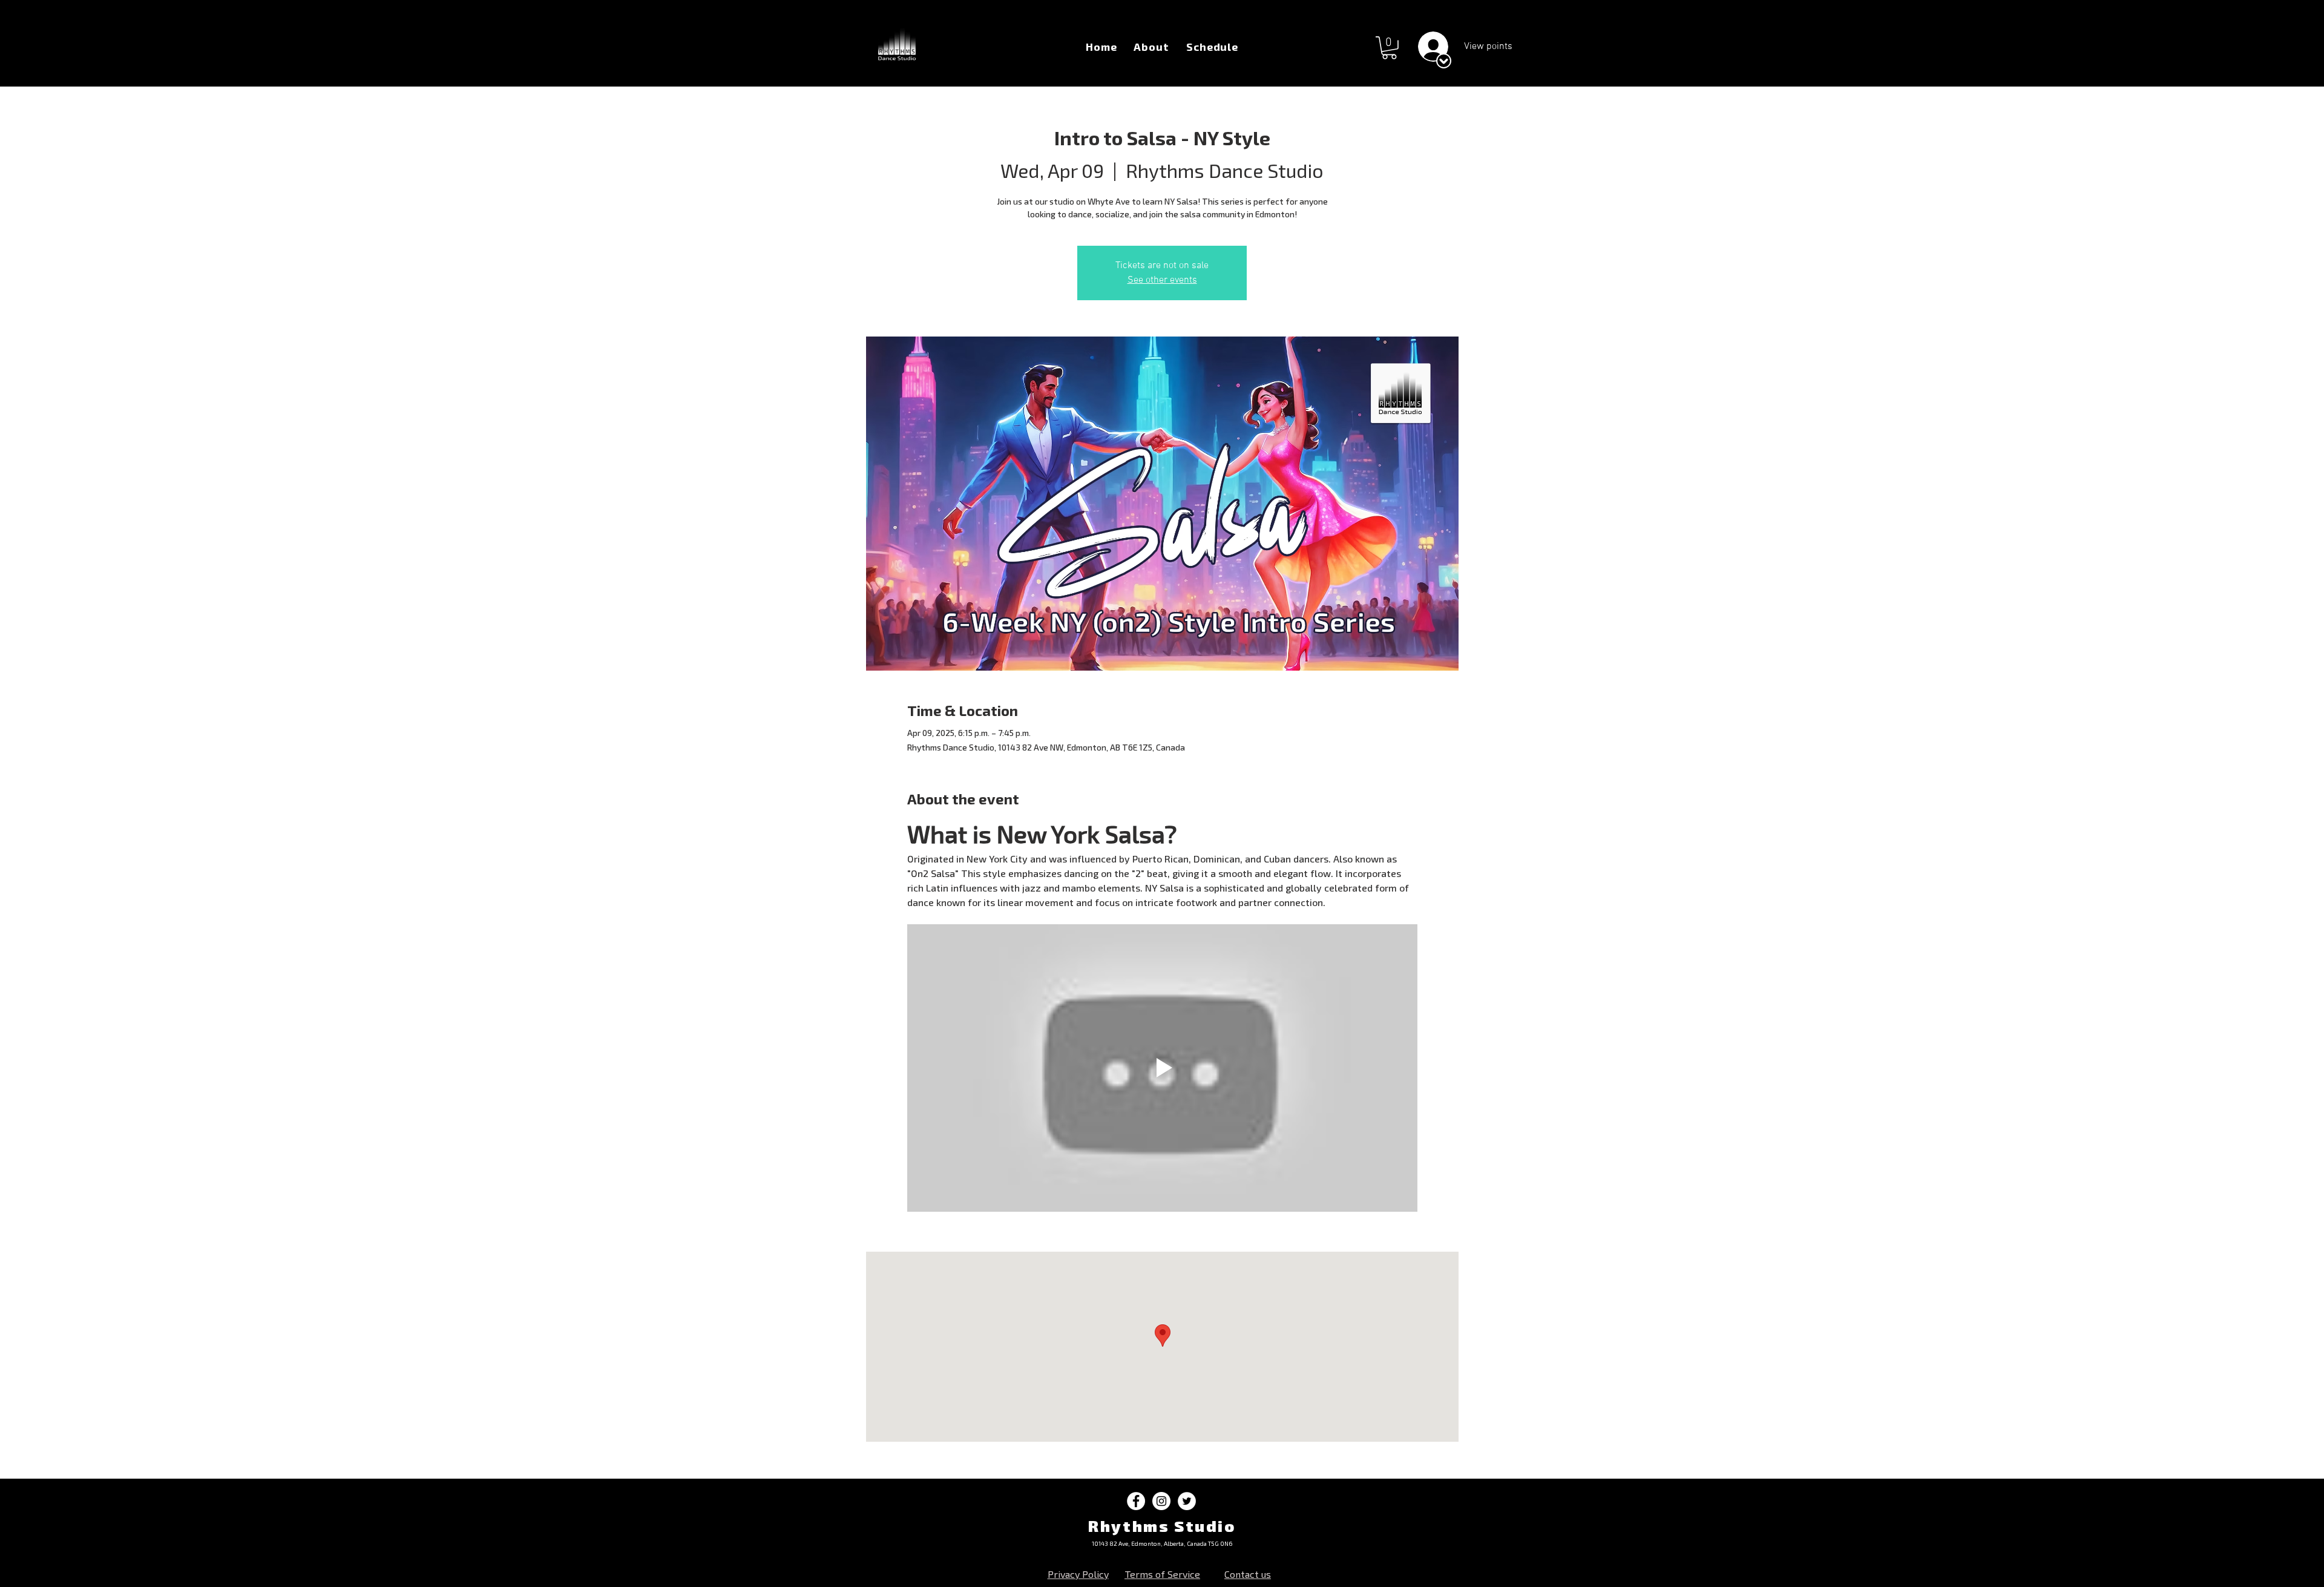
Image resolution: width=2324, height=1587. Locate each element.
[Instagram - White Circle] (1161, 1501)
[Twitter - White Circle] (1187, 1501)
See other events (1162, 280)
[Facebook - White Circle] (1136, 1501)
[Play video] (1162, 1068)
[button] (1389, 48)
